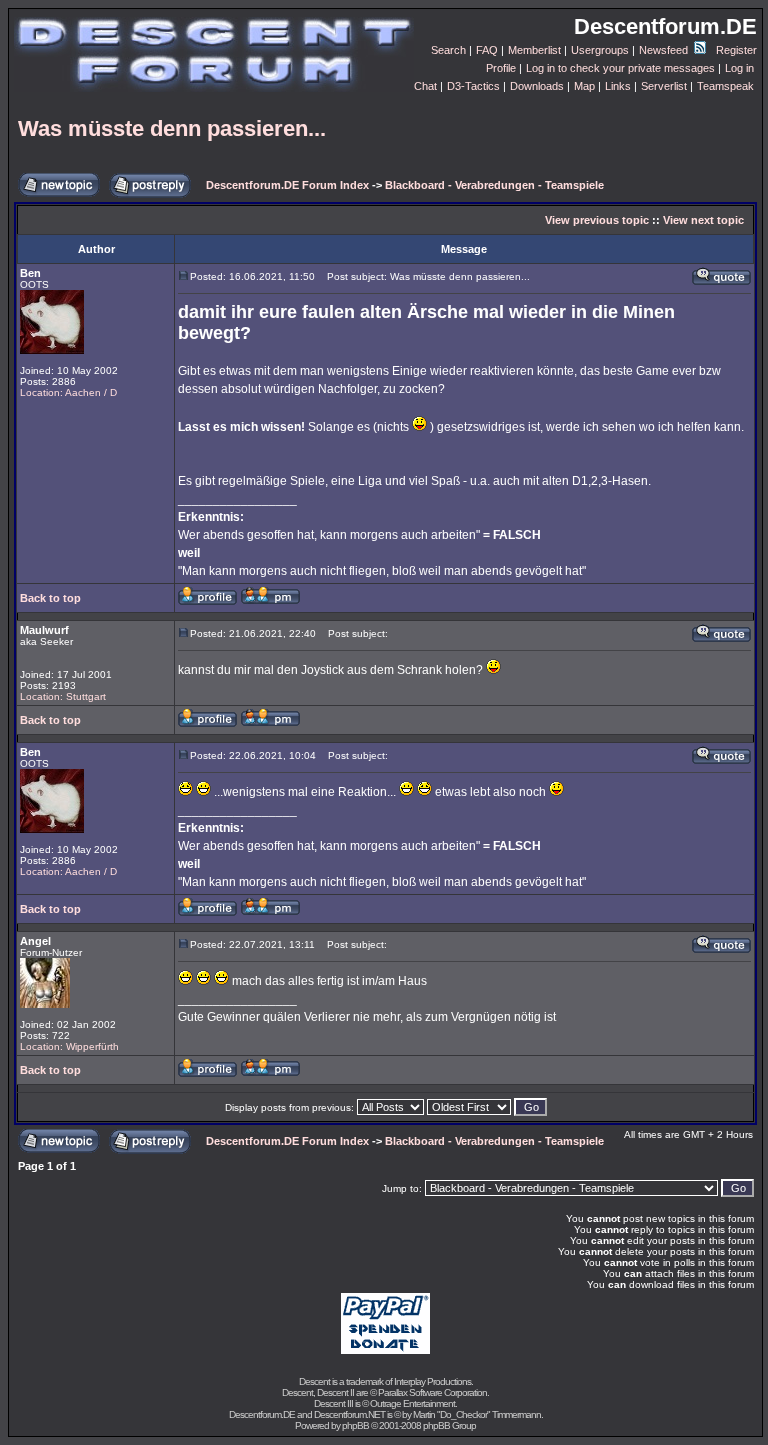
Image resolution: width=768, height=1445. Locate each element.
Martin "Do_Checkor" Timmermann (477, 1414)
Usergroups (600, 50)
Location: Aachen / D (68, 392)
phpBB (355, 1425)
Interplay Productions (432, 1381)
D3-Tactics (473, 86)
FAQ (487, 50)
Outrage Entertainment (412, 1403)
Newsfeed (665, 50)
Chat (425, 86)
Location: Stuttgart (63, 696)
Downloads (537, 86)
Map (584, 86)
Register (736, 50)
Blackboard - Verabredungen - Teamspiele (494, 185)
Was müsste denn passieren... (172, 128)
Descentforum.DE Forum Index (287, 185)
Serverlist (664, 86)
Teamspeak (725, 86)
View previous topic (597, 220)
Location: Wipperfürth (69, 1046)
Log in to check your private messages (620, 68)
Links (618, 86)
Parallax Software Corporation (432, 1392)
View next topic (703, 220)
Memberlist (534, 50)
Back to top (50, 598)
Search (448, 50)
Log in (739, 68)
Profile (501, 68)
